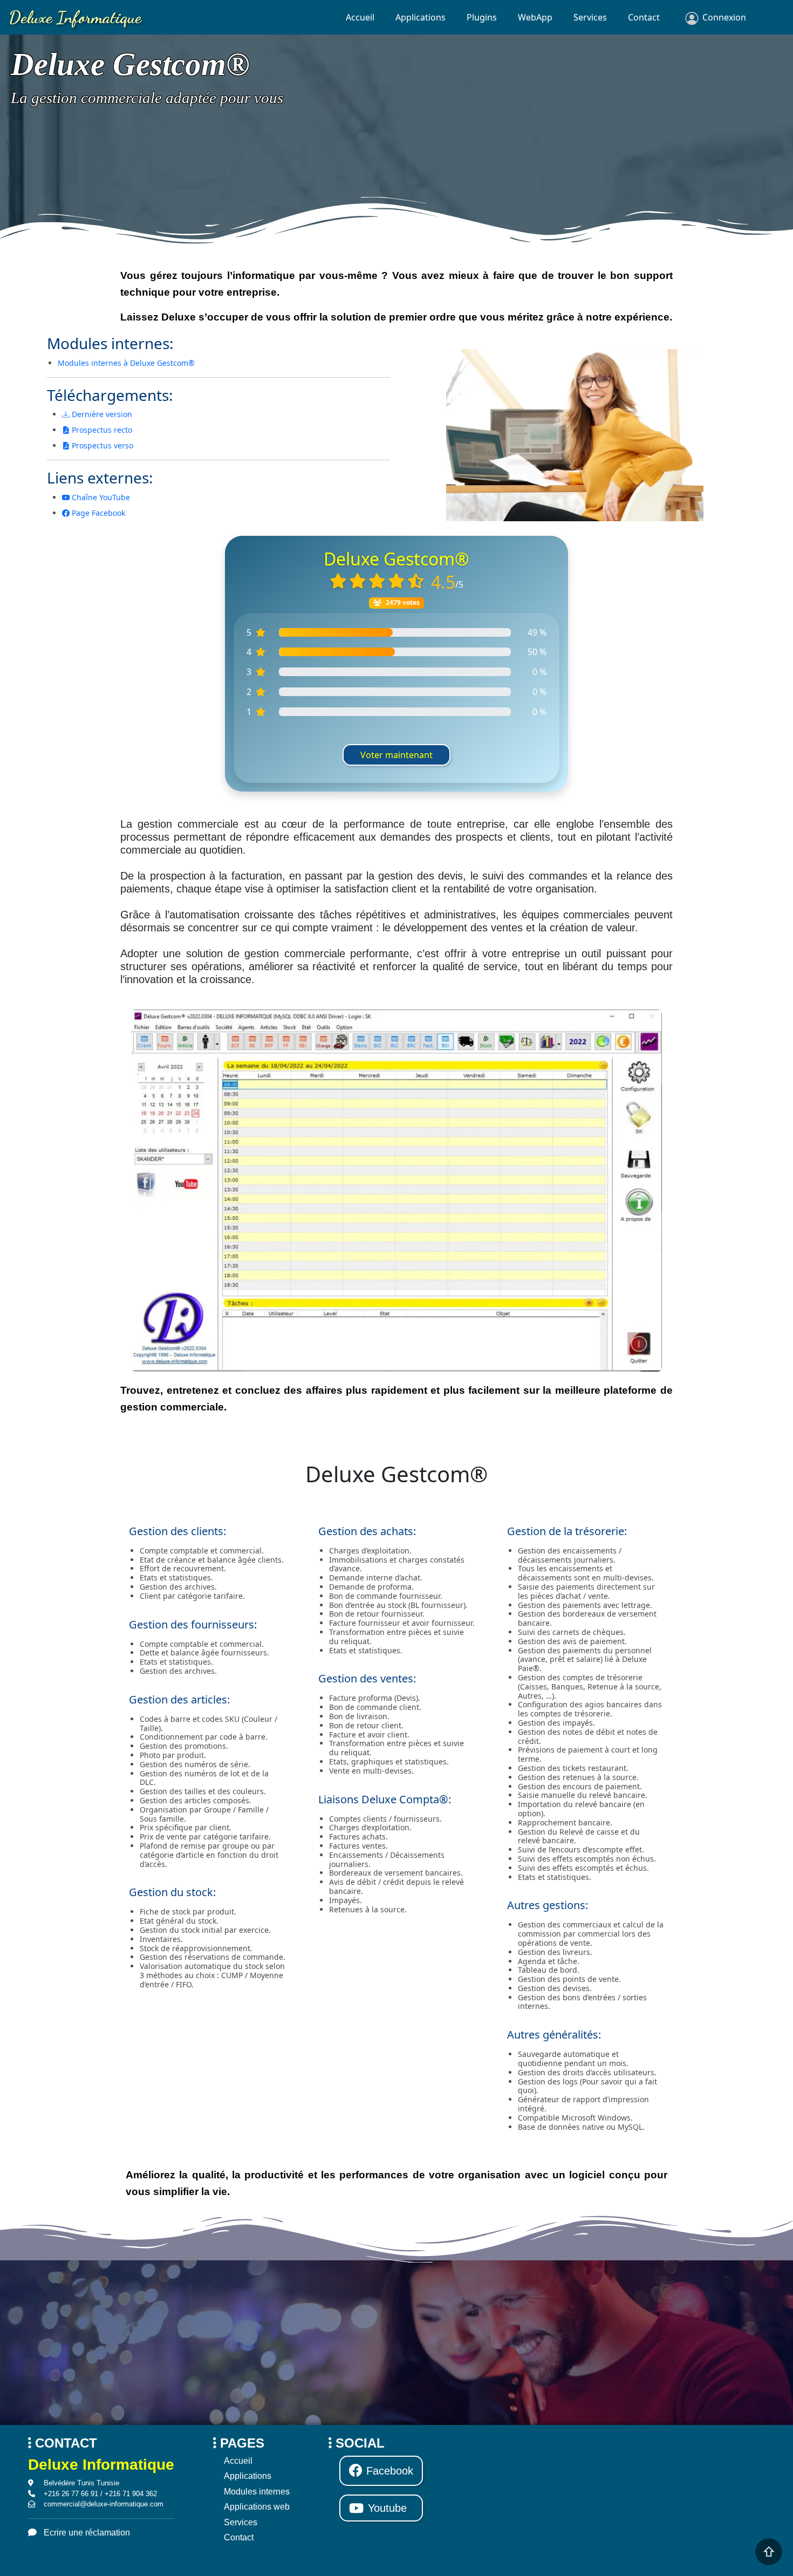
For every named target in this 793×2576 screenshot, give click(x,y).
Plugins (482, 17)
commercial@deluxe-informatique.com (104, 2504)
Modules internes (257, 2492)
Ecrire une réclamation (87, 2533)
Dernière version (101, 414)
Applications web (257, 2507)
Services (590, 17)
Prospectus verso (101, 445)
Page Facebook (97, 513)
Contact (644, 17)
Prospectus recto (101, 430)
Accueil (360, 17)
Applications (421, 17)
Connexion (724, 17)
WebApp (535, 17)
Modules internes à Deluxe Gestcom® (126, 363)
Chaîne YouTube (100, 497)
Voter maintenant (396, 755)
